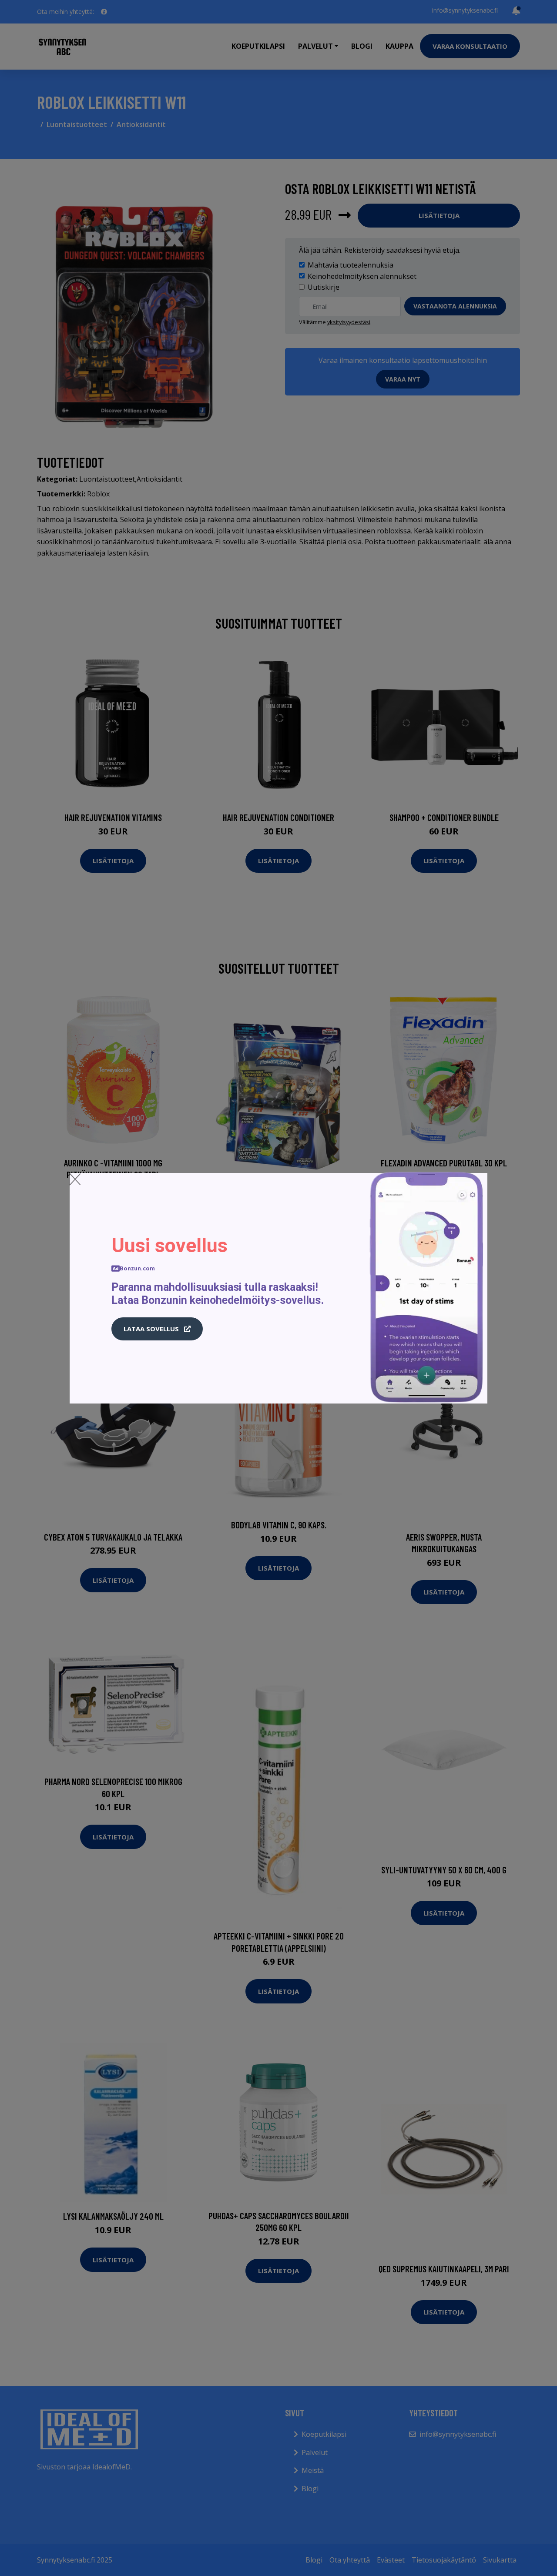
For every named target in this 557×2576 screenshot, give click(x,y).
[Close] (75, 1179)
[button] (157, 1329)
